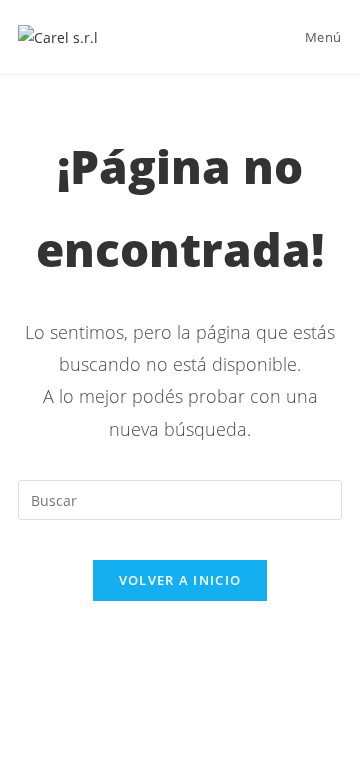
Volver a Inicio (180, 580)
